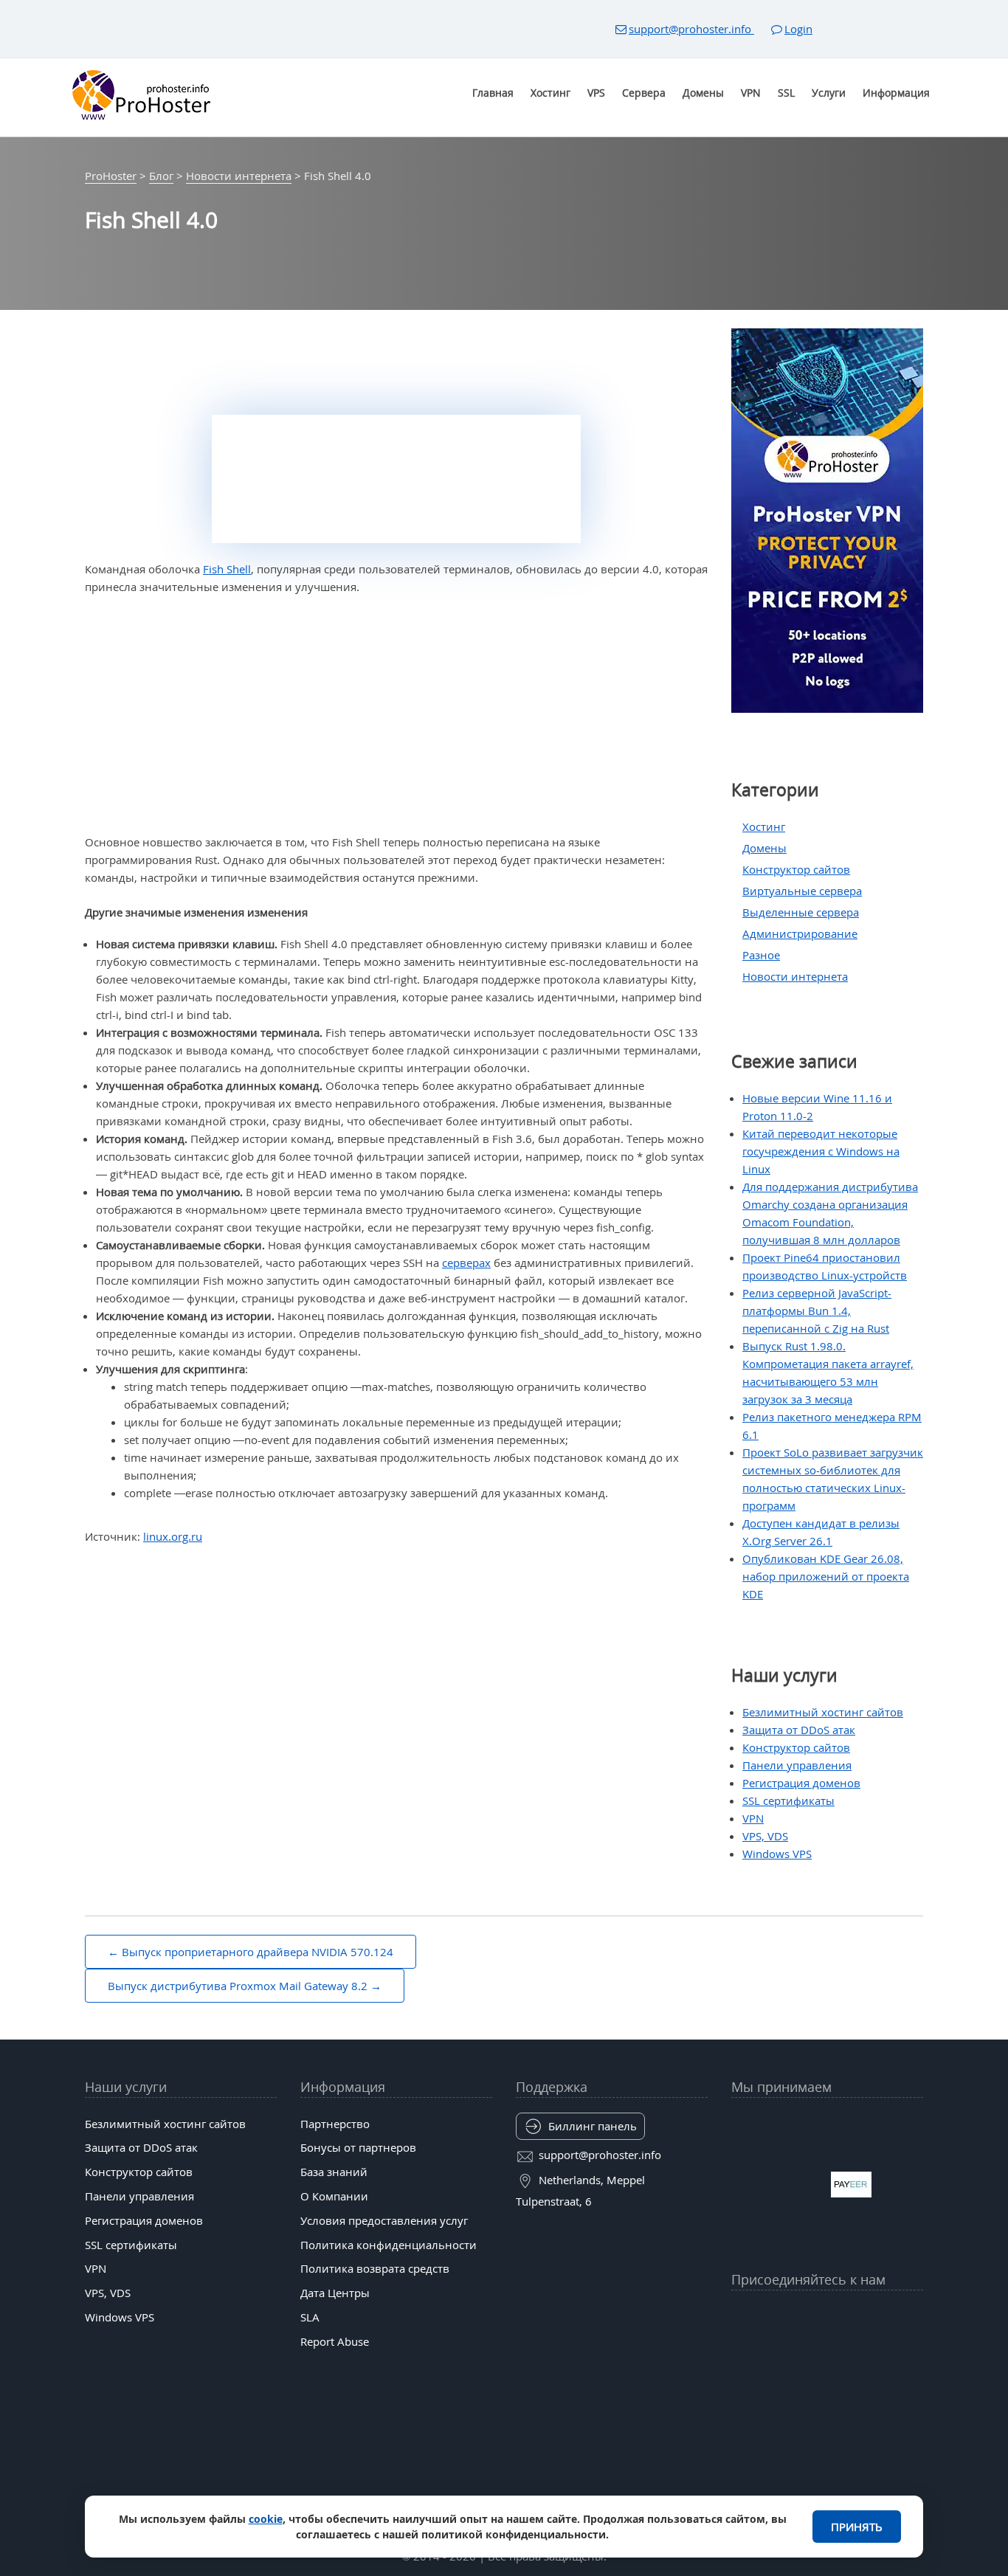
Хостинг (550, 93)
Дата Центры (335, 2293)
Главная (493, 93)
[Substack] (856, 2352)
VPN (751, 93)
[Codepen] (913, 2352)
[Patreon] (913, 2316)
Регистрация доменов (801, 1783)
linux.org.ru (173, 1536)
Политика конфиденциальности (389, 2245)
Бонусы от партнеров (358, 2147)
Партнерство (335, 2124)
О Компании (334, 2196)
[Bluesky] (856, 2316)
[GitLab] (770, 2352)
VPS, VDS (765, 1836)
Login (798, 29)
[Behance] (827, 2352)
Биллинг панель (593, 2126)
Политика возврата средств (375, 2268)
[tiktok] (827, 2316)
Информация (896, 93)
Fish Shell (227, 569)
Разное (761, 955)
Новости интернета (795, 976)
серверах (466, 1263)
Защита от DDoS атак (799, 1730)
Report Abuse (335, 2341)
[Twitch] (798, 2352)
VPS (596, 93)
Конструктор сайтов (796, 869)
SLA (310, 2317)
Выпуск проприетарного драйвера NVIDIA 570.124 (258, 1952)
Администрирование (800, 933)
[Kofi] (884, 2352)
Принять (857, 2527)
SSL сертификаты (788, 1800)
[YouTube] (742, 2316)
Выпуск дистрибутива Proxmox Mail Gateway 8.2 (238, 1986)
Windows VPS (777, 1854)
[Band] (884, 2316)
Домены (703, 93)
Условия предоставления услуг (384, 2220)
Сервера (644, 93)
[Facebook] (770, 2316)
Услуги (829, 93)
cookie (266, 2519)
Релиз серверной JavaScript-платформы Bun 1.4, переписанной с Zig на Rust (817, 1311)
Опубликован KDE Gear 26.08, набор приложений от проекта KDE (826, 1576)
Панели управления (797, 1765)
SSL (786, 93)
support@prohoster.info (691, 29)
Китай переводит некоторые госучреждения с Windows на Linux (821, 1151)
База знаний (334, 2172)
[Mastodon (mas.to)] (742, 2352)
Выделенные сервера (801, 912)
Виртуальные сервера (802, 891)
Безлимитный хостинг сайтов (823, 1712)
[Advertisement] (396, 715)
